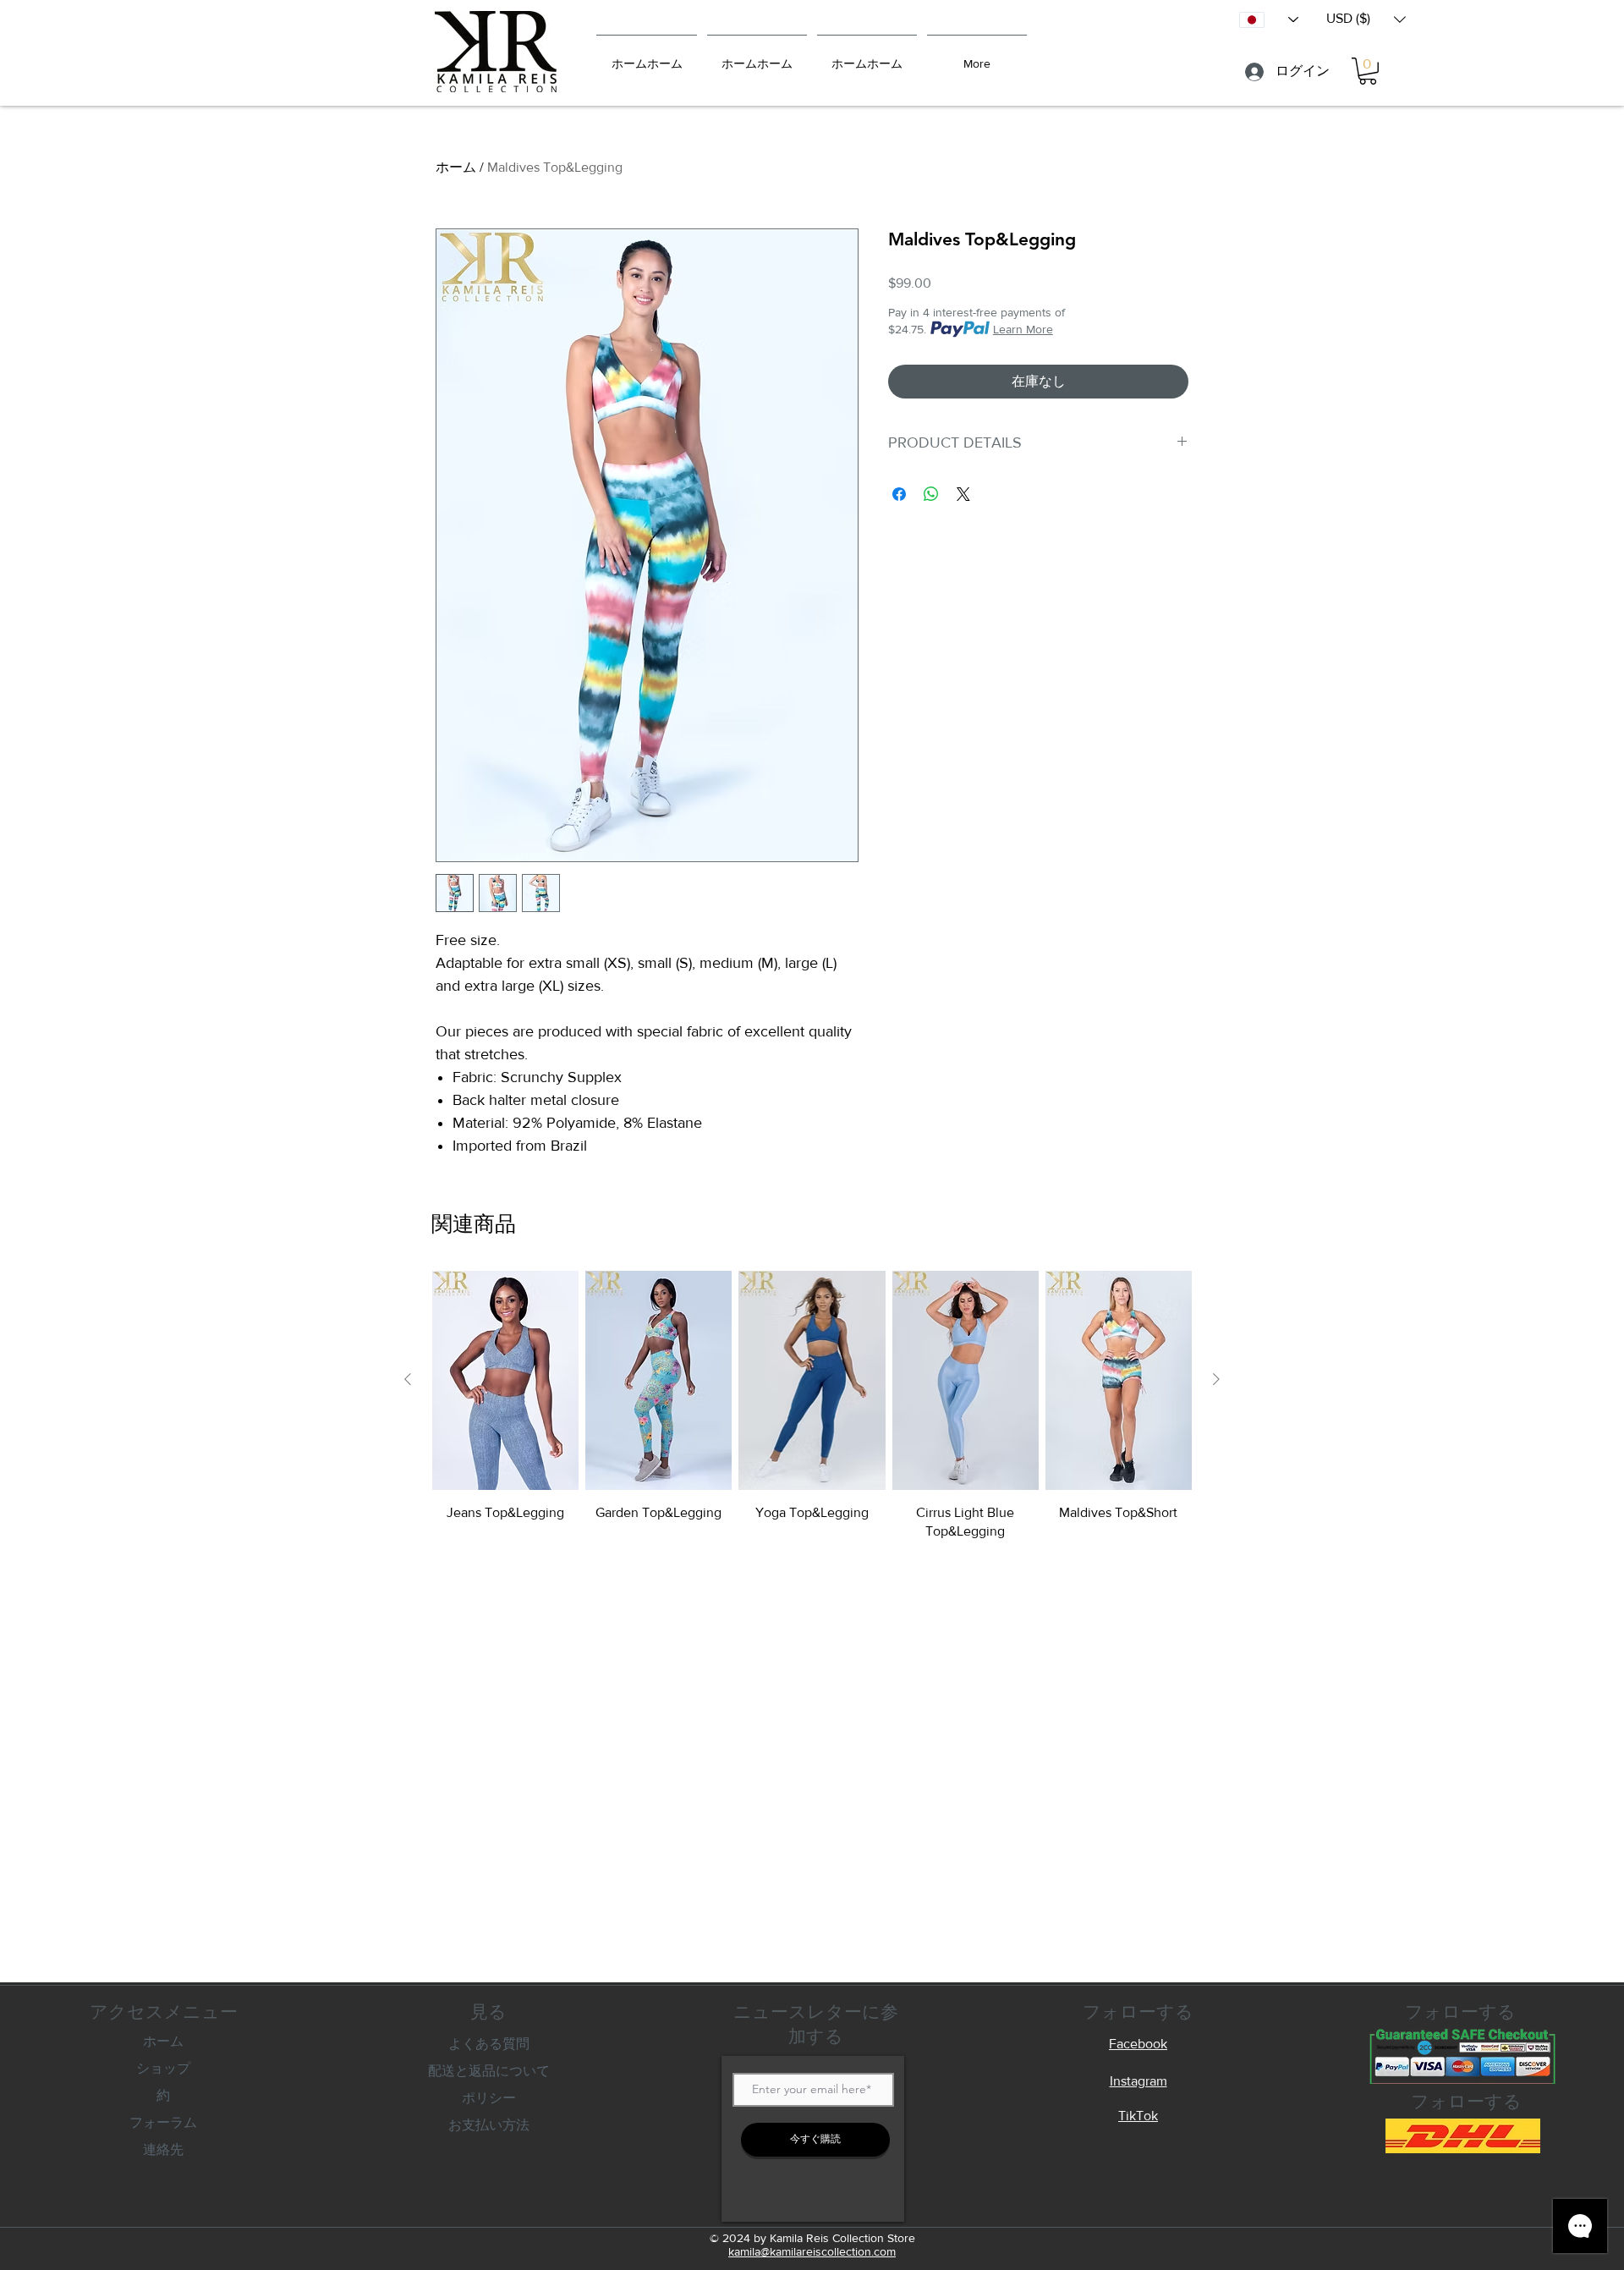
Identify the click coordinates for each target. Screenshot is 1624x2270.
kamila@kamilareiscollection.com (812, 2251)
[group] (812, 1406)
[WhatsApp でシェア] (931, 494)
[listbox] (1366, 19)
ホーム (456, 167)
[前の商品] (408, 1379)
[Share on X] (963, 494)
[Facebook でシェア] (899, 494)
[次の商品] (1216, 1379)
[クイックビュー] (505, 1380)
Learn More (1023, 329)
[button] (1366, 19)
